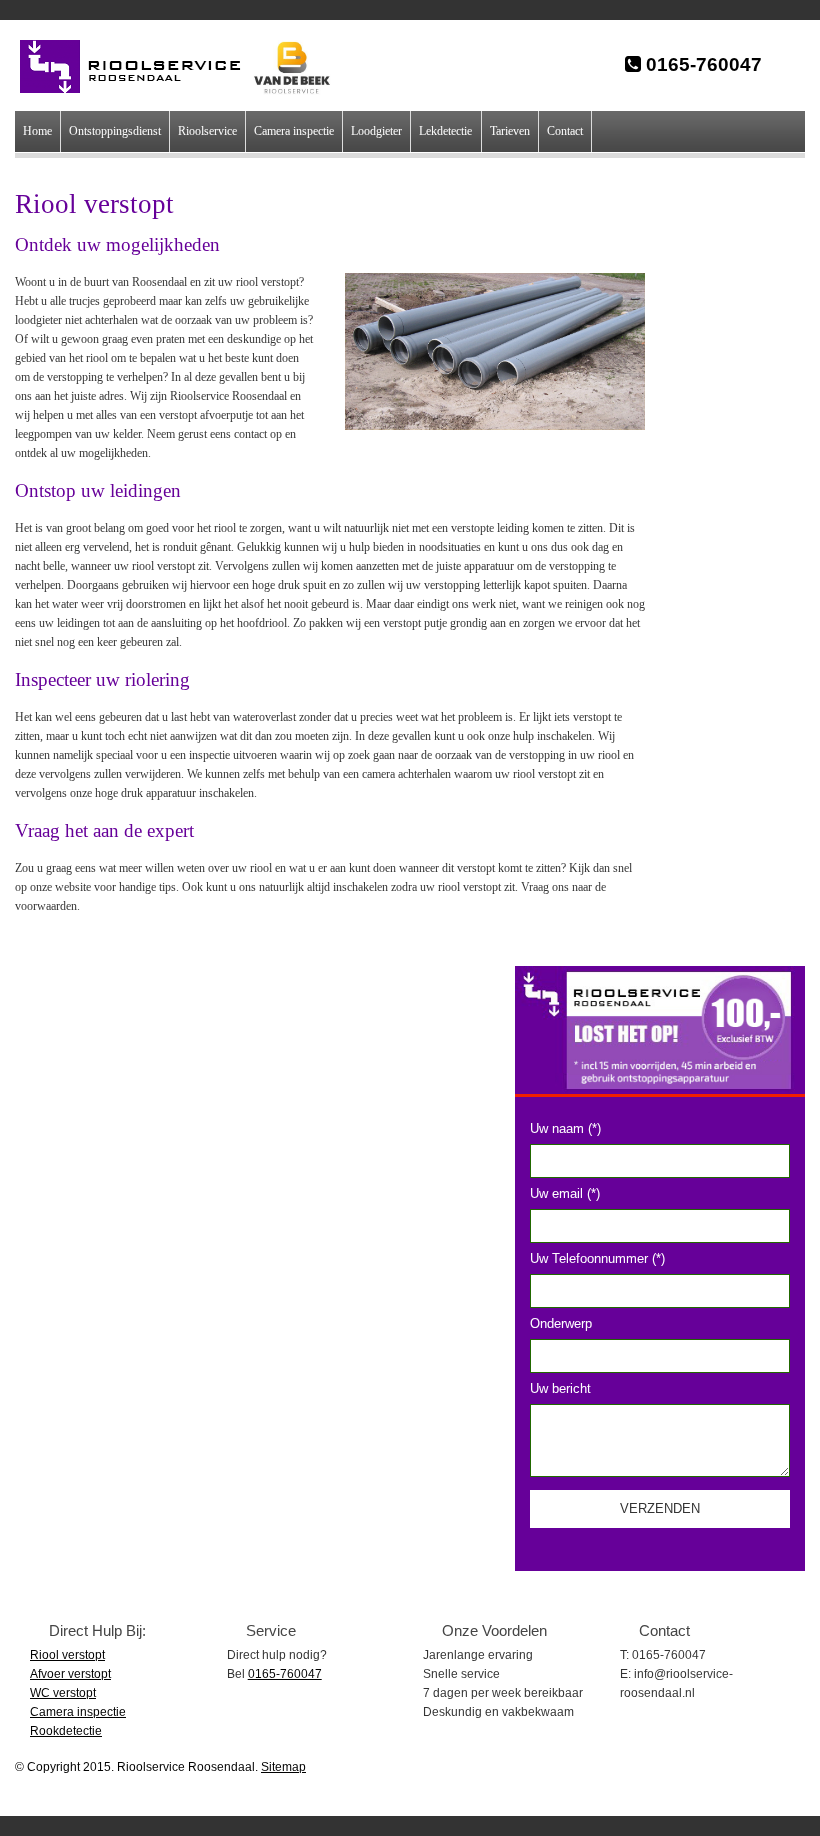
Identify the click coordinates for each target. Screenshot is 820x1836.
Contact (565, 131)
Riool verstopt (67, 1655)
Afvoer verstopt (70, 1674)
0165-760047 (701, 64)
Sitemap (283, 1767)
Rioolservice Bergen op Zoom (140, 67)
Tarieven (510, 131)
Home (37, 131)
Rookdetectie (66, 1731)
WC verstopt (63, 1693)
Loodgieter (376, 131)
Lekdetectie (445, 131)
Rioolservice (207, 131)
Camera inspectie (294, 131)
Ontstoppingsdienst (115, 131)
